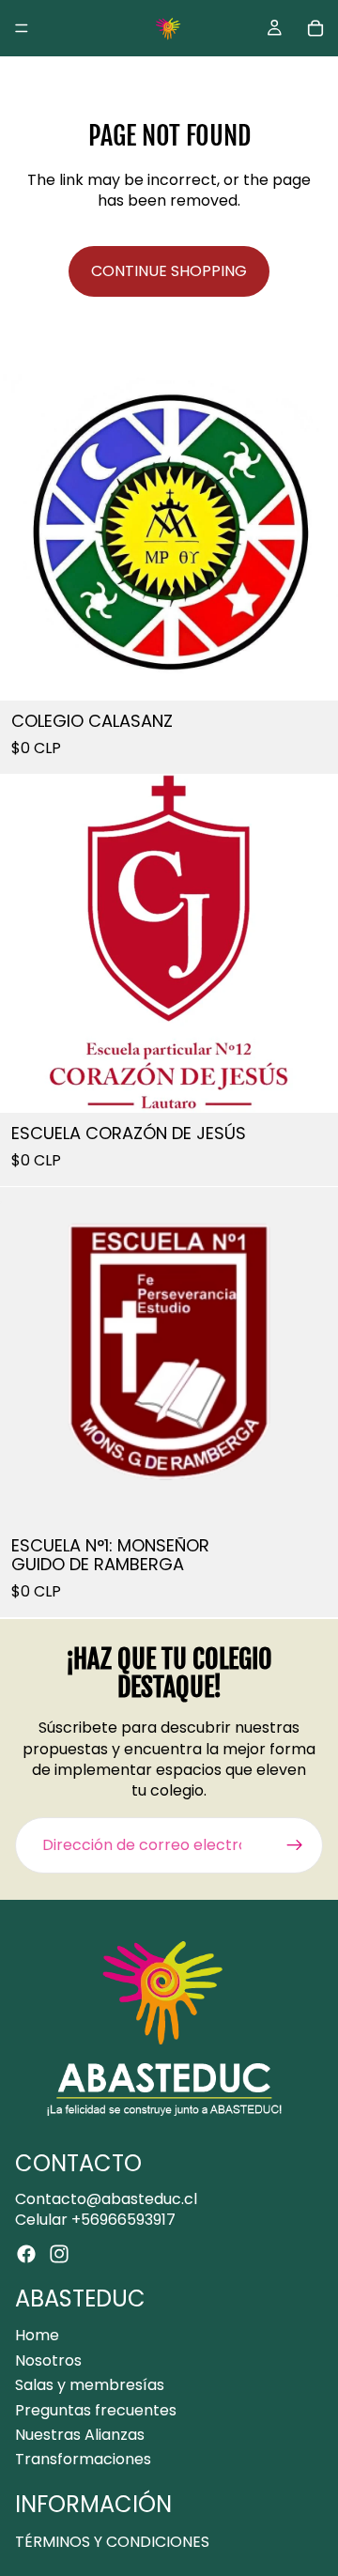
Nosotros (48, 2360)
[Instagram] (59, 2254)
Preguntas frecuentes (96, 2409)
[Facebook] (26, 2254)
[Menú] (22, 28)
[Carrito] (315, 28)
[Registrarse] (295, 1845)
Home (37, 2335)
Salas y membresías (90, 2385)
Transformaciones (83, 2459)
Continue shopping (169, 271)
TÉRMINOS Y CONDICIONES (112, 2541)
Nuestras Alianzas (80, 2435)
